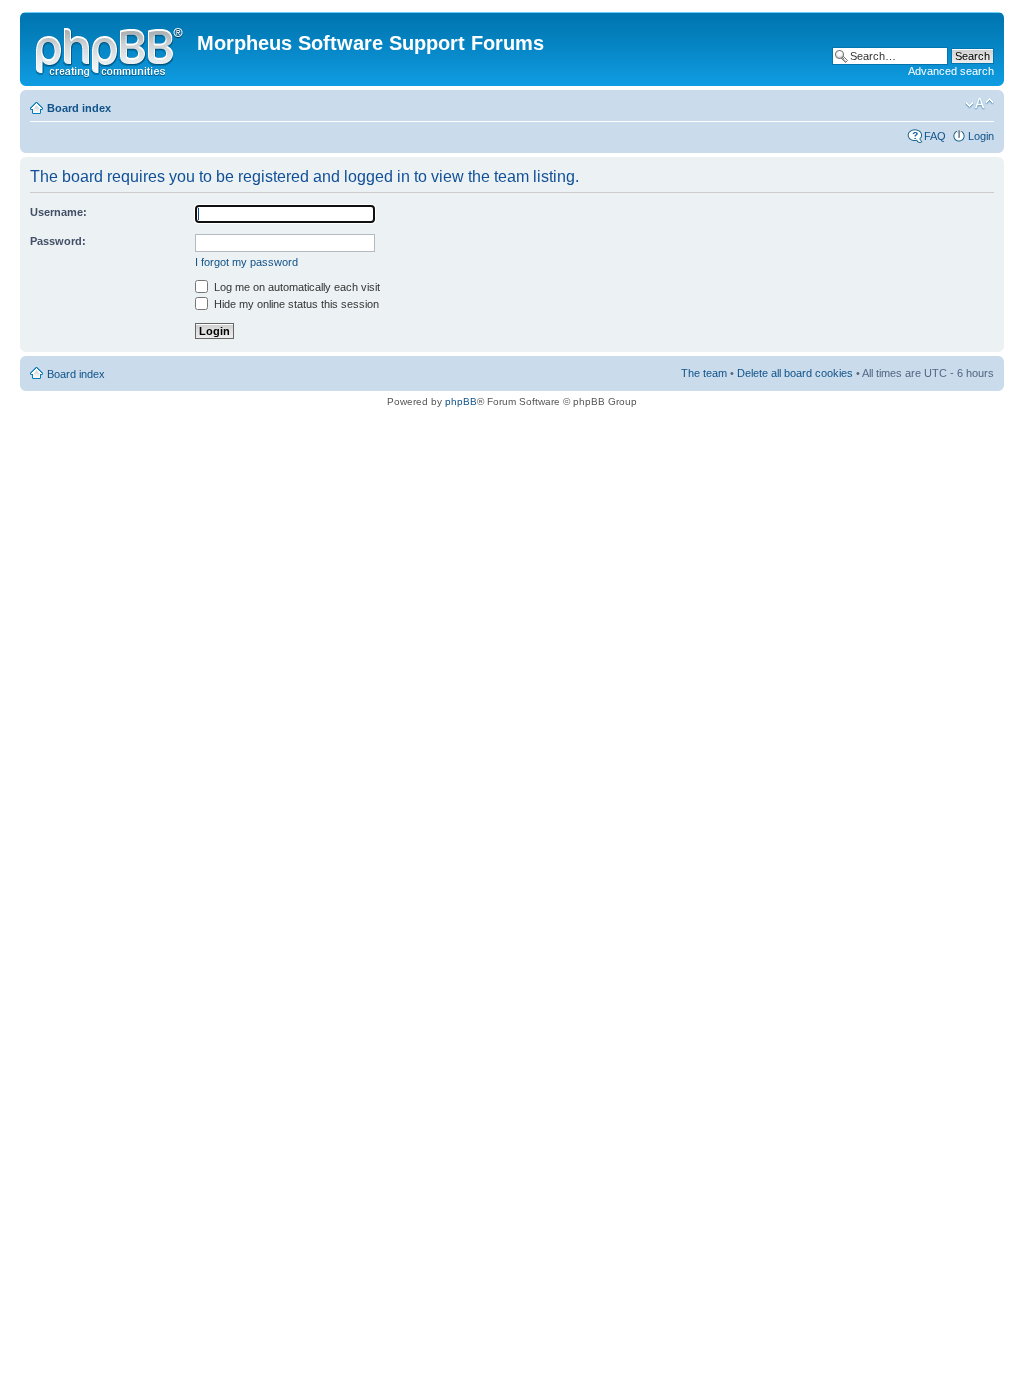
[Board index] (111, 49)
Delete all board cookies (795, 373)
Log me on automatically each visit (295, 287)
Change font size (979, 104)
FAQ (935, 136)
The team (704, 373)
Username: (58, 212)
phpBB (461, 401)
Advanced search (951, 71)
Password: (58, 241)
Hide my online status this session (295, 304)
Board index (79, 108)
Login (981, 136)
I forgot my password (246, 262)
